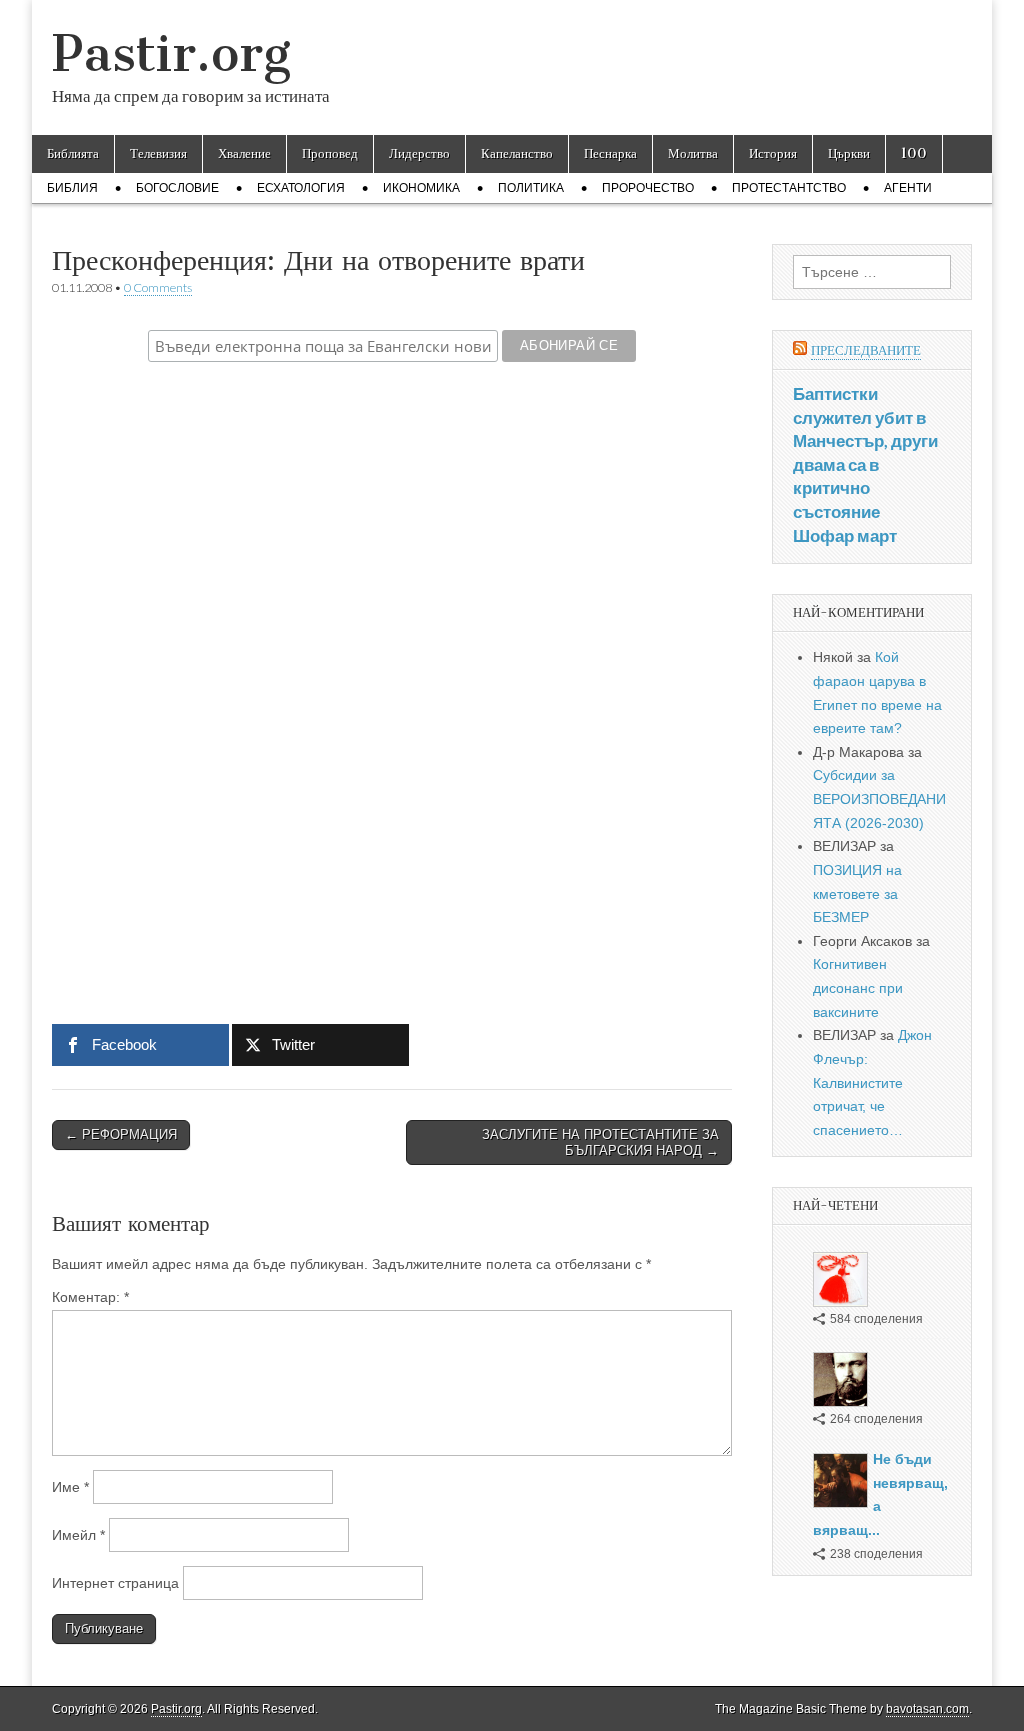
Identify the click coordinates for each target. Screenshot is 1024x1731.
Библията (73, 153)
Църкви (849, 153)
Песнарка (610, 153)
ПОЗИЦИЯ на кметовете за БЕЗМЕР (857, 893)
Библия (72, 188)
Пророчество (648, 188)
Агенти (908, 188)
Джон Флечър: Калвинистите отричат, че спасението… (872, 1082)
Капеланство (517, 153)
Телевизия (158, 153)
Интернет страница (115, 1583)
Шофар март (845, 535)
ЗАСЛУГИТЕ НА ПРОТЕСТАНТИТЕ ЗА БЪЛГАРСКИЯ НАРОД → (600, 1142)
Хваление (244, 153)
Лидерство (419, 153)
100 (914, 153)
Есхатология (301, 188)
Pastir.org (171, 53)
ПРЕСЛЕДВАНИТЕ (866, 350)
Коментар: (90, 1297)
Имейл (78, 1535)
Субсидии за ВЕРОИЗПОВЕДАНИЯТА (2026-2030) (879, 798)
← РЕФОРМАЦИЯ (121, 1134)
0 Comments (158, 287)
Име (70, 1487)
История (773, 153)
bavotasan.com (927, 1709)
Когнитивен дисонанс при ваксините (858, 987)
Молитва (693, 153)
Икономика (421, 188)
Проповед (330, 153)
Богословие (177, 188)
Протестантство (789, 188)
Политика (531, 188)
